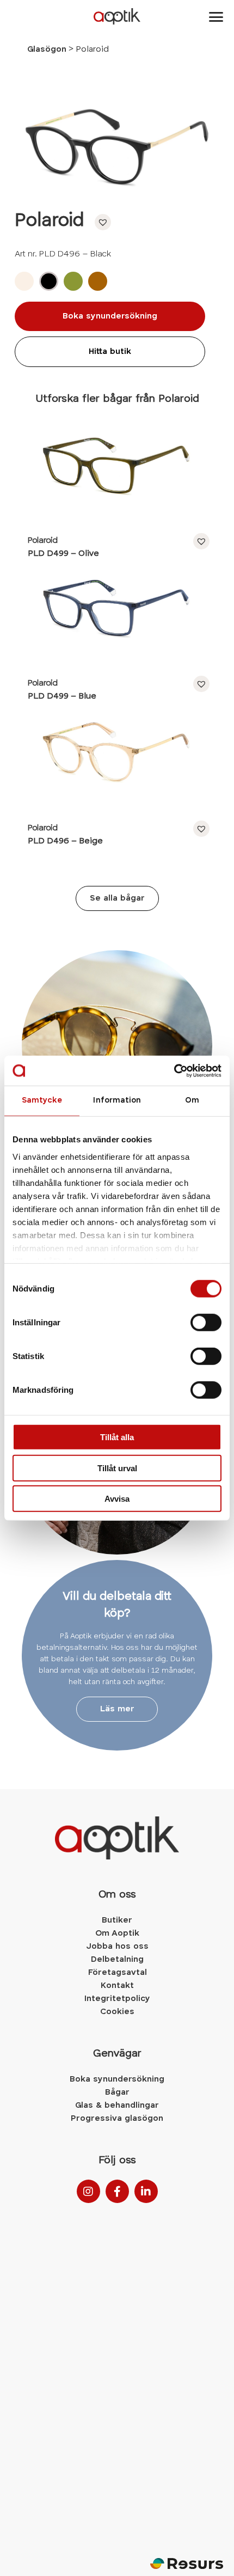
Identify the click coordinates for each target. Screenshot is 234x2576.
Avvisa (117, 1499)
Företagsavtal (117, 1973)
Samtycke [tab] (42, 1101)
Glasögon (47, 50)
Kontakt (117, 1986)
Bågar (117, 2092)
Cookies (117, 2012)
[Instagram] (88, 2191)
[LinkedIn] (146, 2191)
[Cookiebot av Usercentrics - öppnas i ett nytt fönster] (174, 1070)
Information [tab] (117, 1101)
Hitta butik (110, 352)
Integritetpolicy (117, 1999)
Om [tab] (192, 1101)
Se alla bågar (117, 898)
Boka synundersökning (110, 316)
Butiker (117, 1920)
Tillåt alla (117, 1437)
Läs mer (117, 1709)
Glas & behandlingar (117, 2106)
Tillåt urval (117, 1468)
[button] (100, 222)
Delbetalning (117, 1960)
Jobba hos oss (117, 1947)
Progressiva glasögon (117, 2119)
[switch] (206, 1323)
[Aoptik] (117, 16)
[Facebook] (117, 2191)
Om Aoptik (117, 1933)
